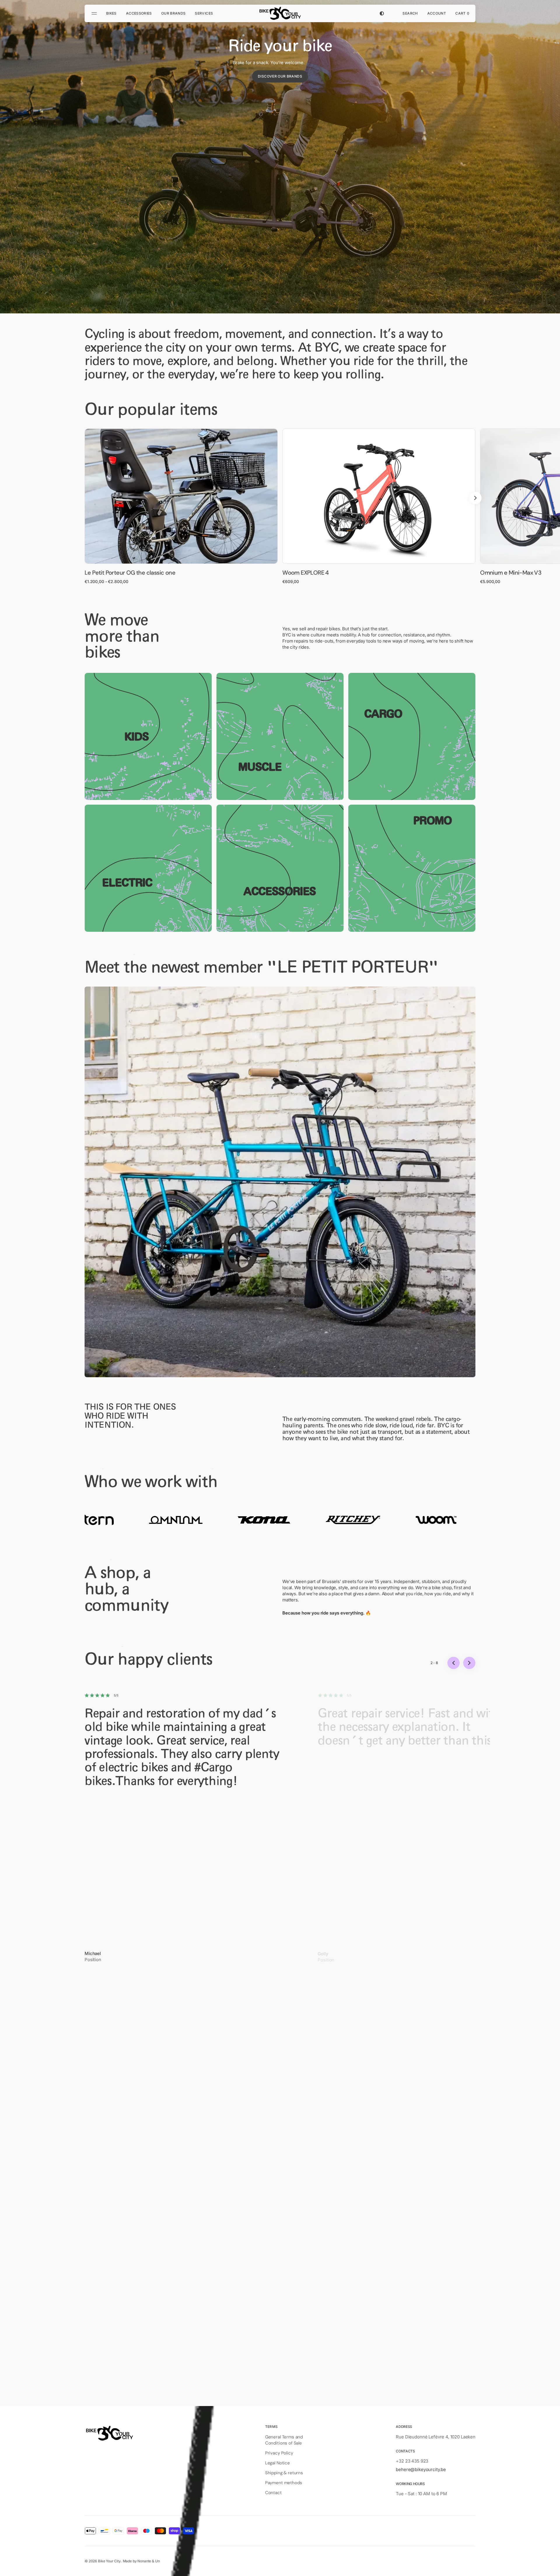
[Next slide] (475, 498)
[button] (410, 13)
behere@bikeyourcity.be (421, 2469)
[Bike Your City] (280, 13)
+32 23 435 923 (412, 2461)
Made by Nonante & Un (141, 2561)
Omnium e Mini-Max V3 (511, 573)
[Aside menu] (95, 13)
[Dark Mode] (382, 13)
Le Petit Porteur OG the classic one (130, 573)
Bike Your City (109, 2561)
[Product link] (181, 506)
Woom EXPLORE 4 (306, 573)
